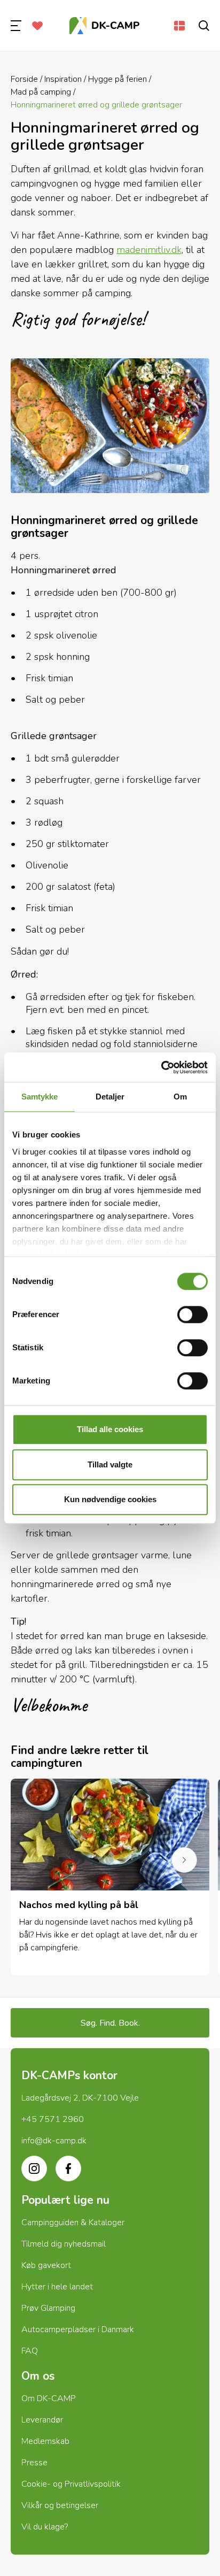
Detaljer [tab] (110, 1097)
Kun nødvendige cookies (110, 1499)
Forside (24, 79)
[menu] (16, 26)
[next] (184, 1860)
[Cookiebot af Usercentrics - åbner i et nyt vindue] (161, 1067)
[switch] (192, 1314)
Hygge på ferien (117, 79)
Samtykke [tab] (40, 1097)
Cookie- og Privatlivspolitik (71, 2484)
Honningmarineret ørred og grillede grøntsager (96, 105)
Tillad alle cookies (110, 1429)
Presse (34, 2463)
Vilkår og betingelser (60, 2505)
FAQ (30, 2351)
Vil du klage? (45, 2527)
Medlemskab (45, 2441)
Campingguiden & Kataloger (73, 2223)
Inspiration (63, 79)
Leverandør (42, 2420)
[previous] (36, 1860)
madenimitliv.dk (149, 250)
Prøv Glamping (48, 2308)
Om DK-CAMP (49, 2398)
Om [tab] (180, 1097)
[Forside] (105, 26)
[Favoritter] (37, 26)
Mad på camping (41, 92)
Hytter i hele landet (57, 2287)
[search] (204, 26)
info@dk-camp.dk (54, 2141)
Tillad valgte (110, 1464)
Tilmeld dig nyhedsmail (64, 2244)
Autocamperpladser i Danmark (78, 2329)
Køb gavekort (46, 2265)
